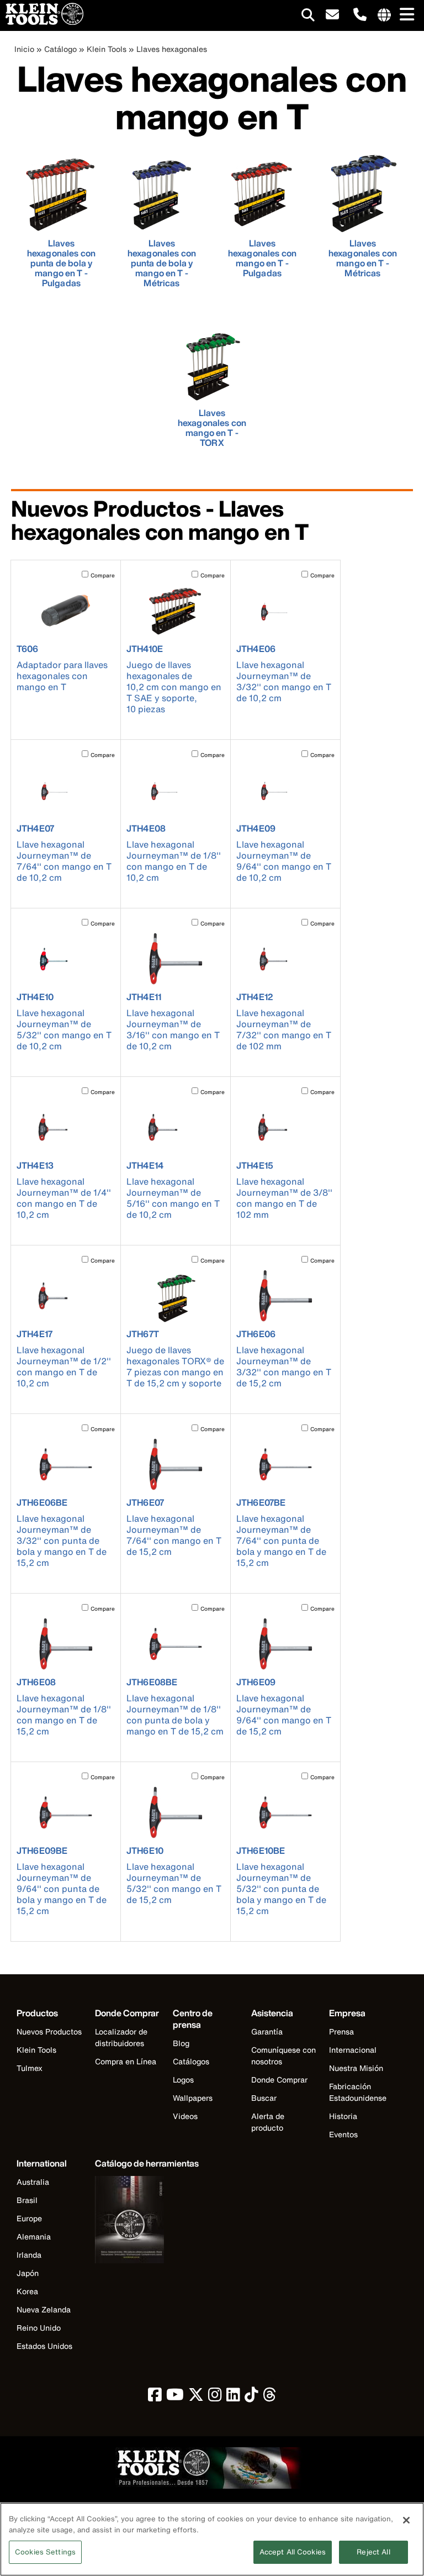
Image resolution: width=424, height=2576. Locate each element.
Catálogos (191, 2061)
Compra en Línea (126, 2061)
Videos (185, 2116)
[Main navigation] (405, 15)
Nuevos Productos (49, 2031)
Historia (343, 2116)
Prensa (341, 2031)
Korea (27, 2291)
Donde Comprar (279, 2080)
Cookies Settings (45, 2552)
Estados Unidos (44, 2346)
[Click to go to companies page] (384, 15)
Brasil (27, 2200)
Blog (181, 2043)
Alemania (34, 2236)
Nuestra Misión (356, 2068)
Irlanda (29, 2255)
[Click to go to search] (308, 17)
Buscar (264, 2098)
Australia (33, 2182)
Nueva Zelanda (44, 2309)
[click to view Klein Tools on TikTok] (251, 2397)
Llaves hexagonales (172, 49)
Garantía (267, 2031)
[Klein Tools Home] (42, 22)
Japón (28, 2273)
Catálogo (60, 49)
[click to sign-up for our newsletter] (332, 15)
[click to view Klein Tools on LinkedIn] (233, 2397)
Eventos (343, 2134)
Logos (183, 2080)
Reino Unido (39, 2328)
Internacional (353, 2050)
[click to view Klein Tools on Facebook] (155, 2397)
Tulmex (30, 2068)
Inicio (24, 49)
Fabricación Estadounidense (358, 2092)
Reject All (373, 2552)
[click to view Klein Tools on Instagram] (215, 2397)
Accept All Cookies (293, 2552)
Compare (103, 575)
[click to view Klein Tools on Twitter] (196, 2397)
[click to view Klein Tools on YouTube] (175, 2397)
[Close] (406, 2520)
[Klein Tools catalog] (147, 2221)
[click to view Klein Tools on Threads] (270, 2397)
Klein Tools (107, 49)
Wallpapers (193, 2098)
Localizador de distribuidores (121, 2037)
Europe (29, 2218)
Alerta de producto (268, 2122)
